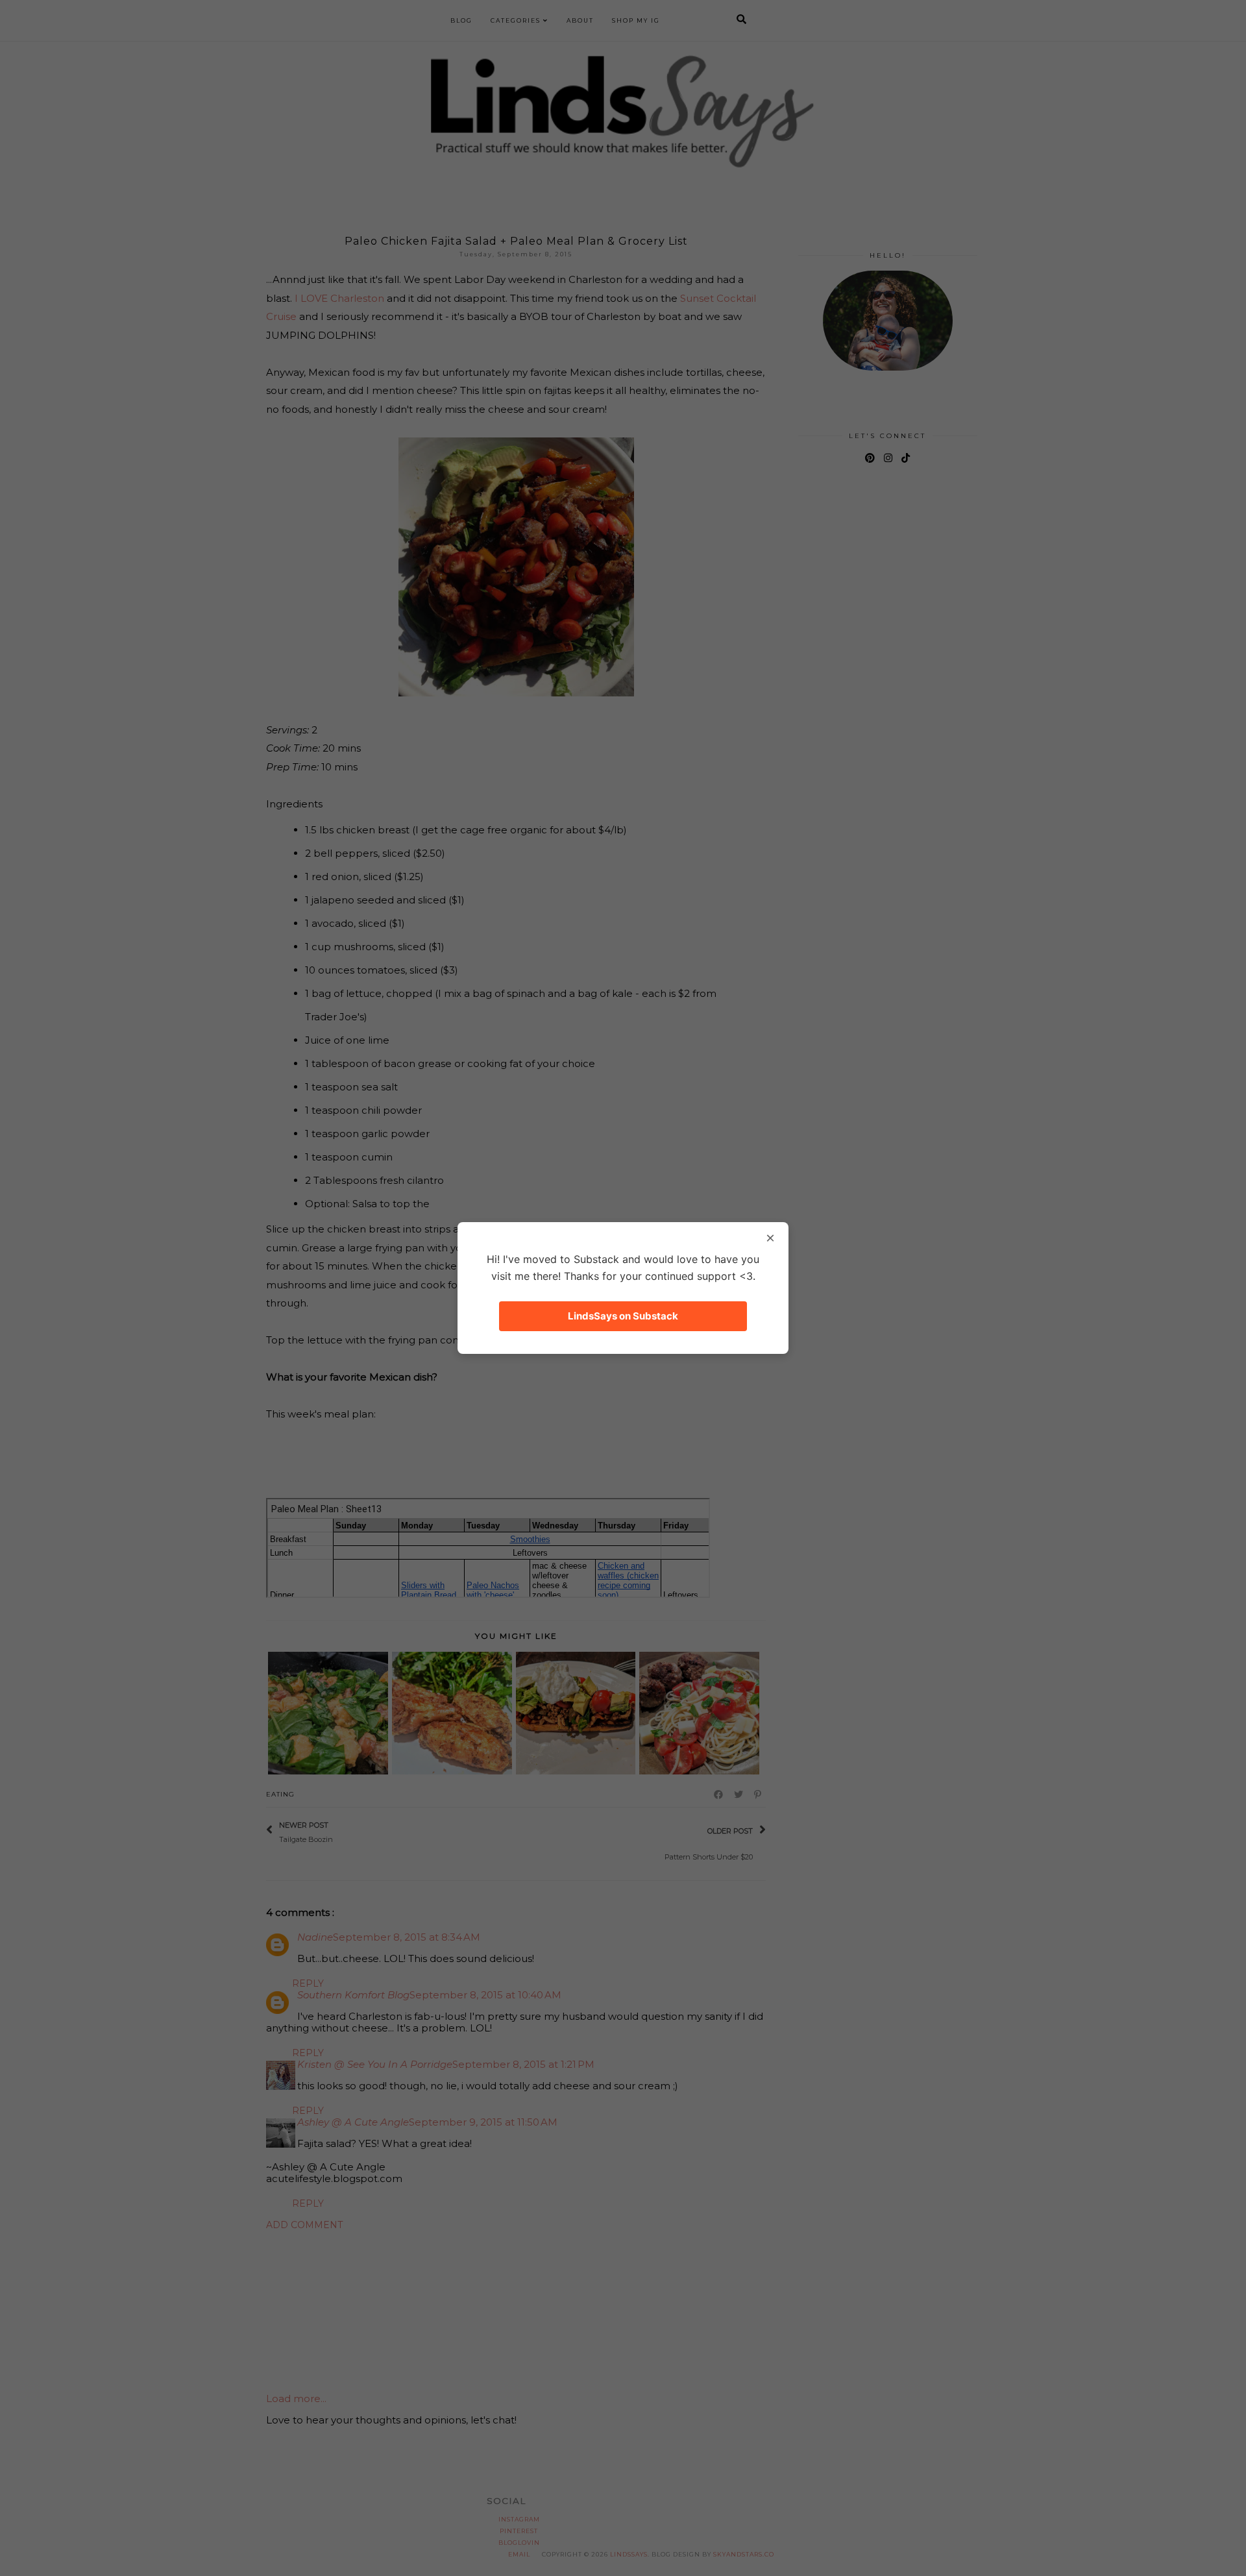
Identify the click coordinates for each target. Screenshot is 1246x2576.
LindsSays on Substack (623, 1316)
